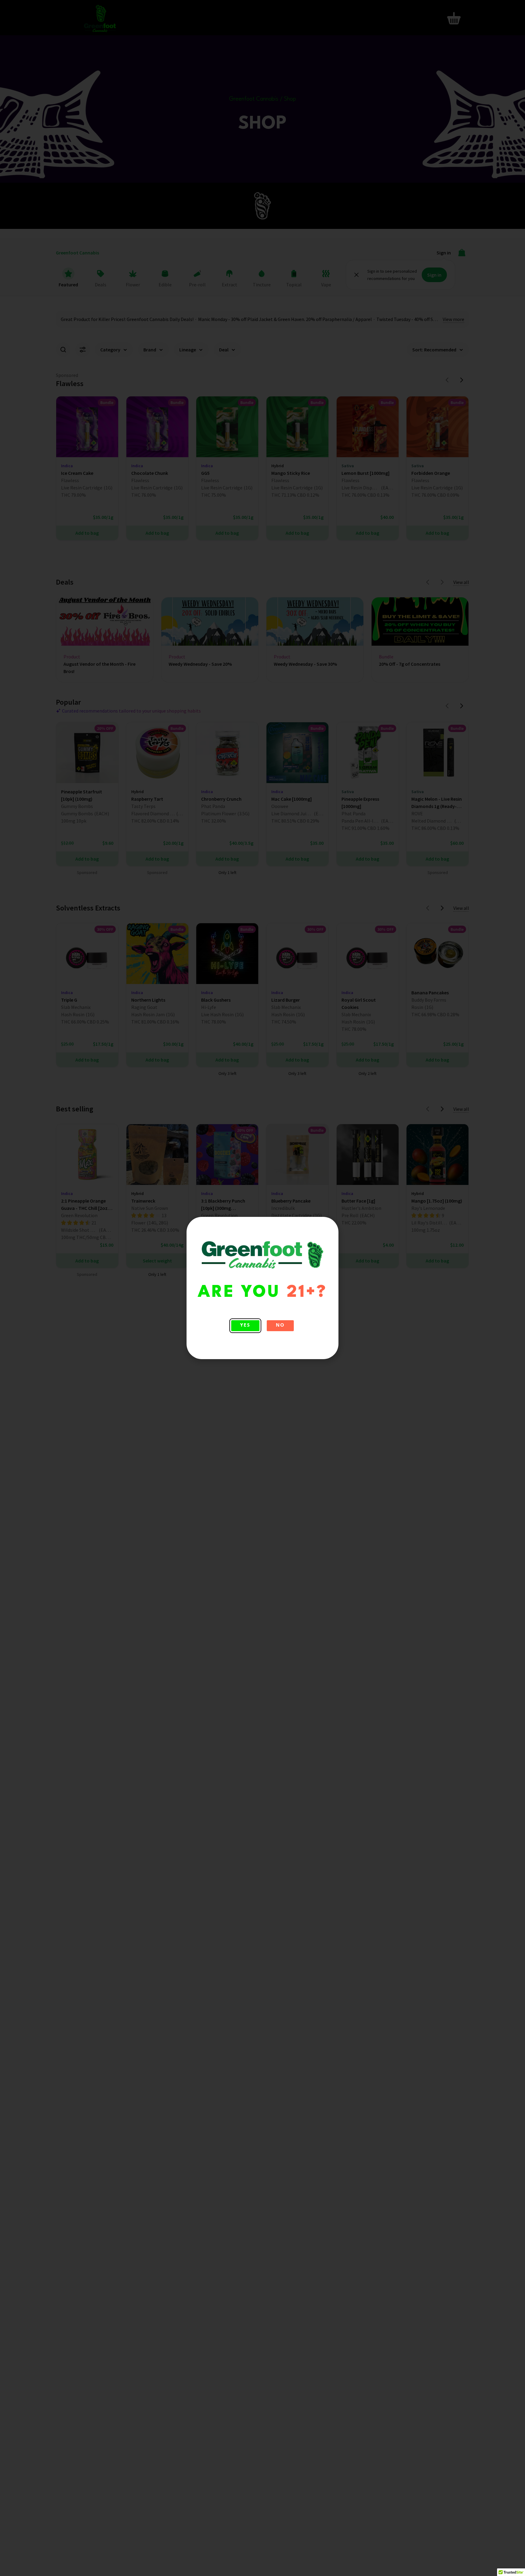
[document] (262, 1288)
